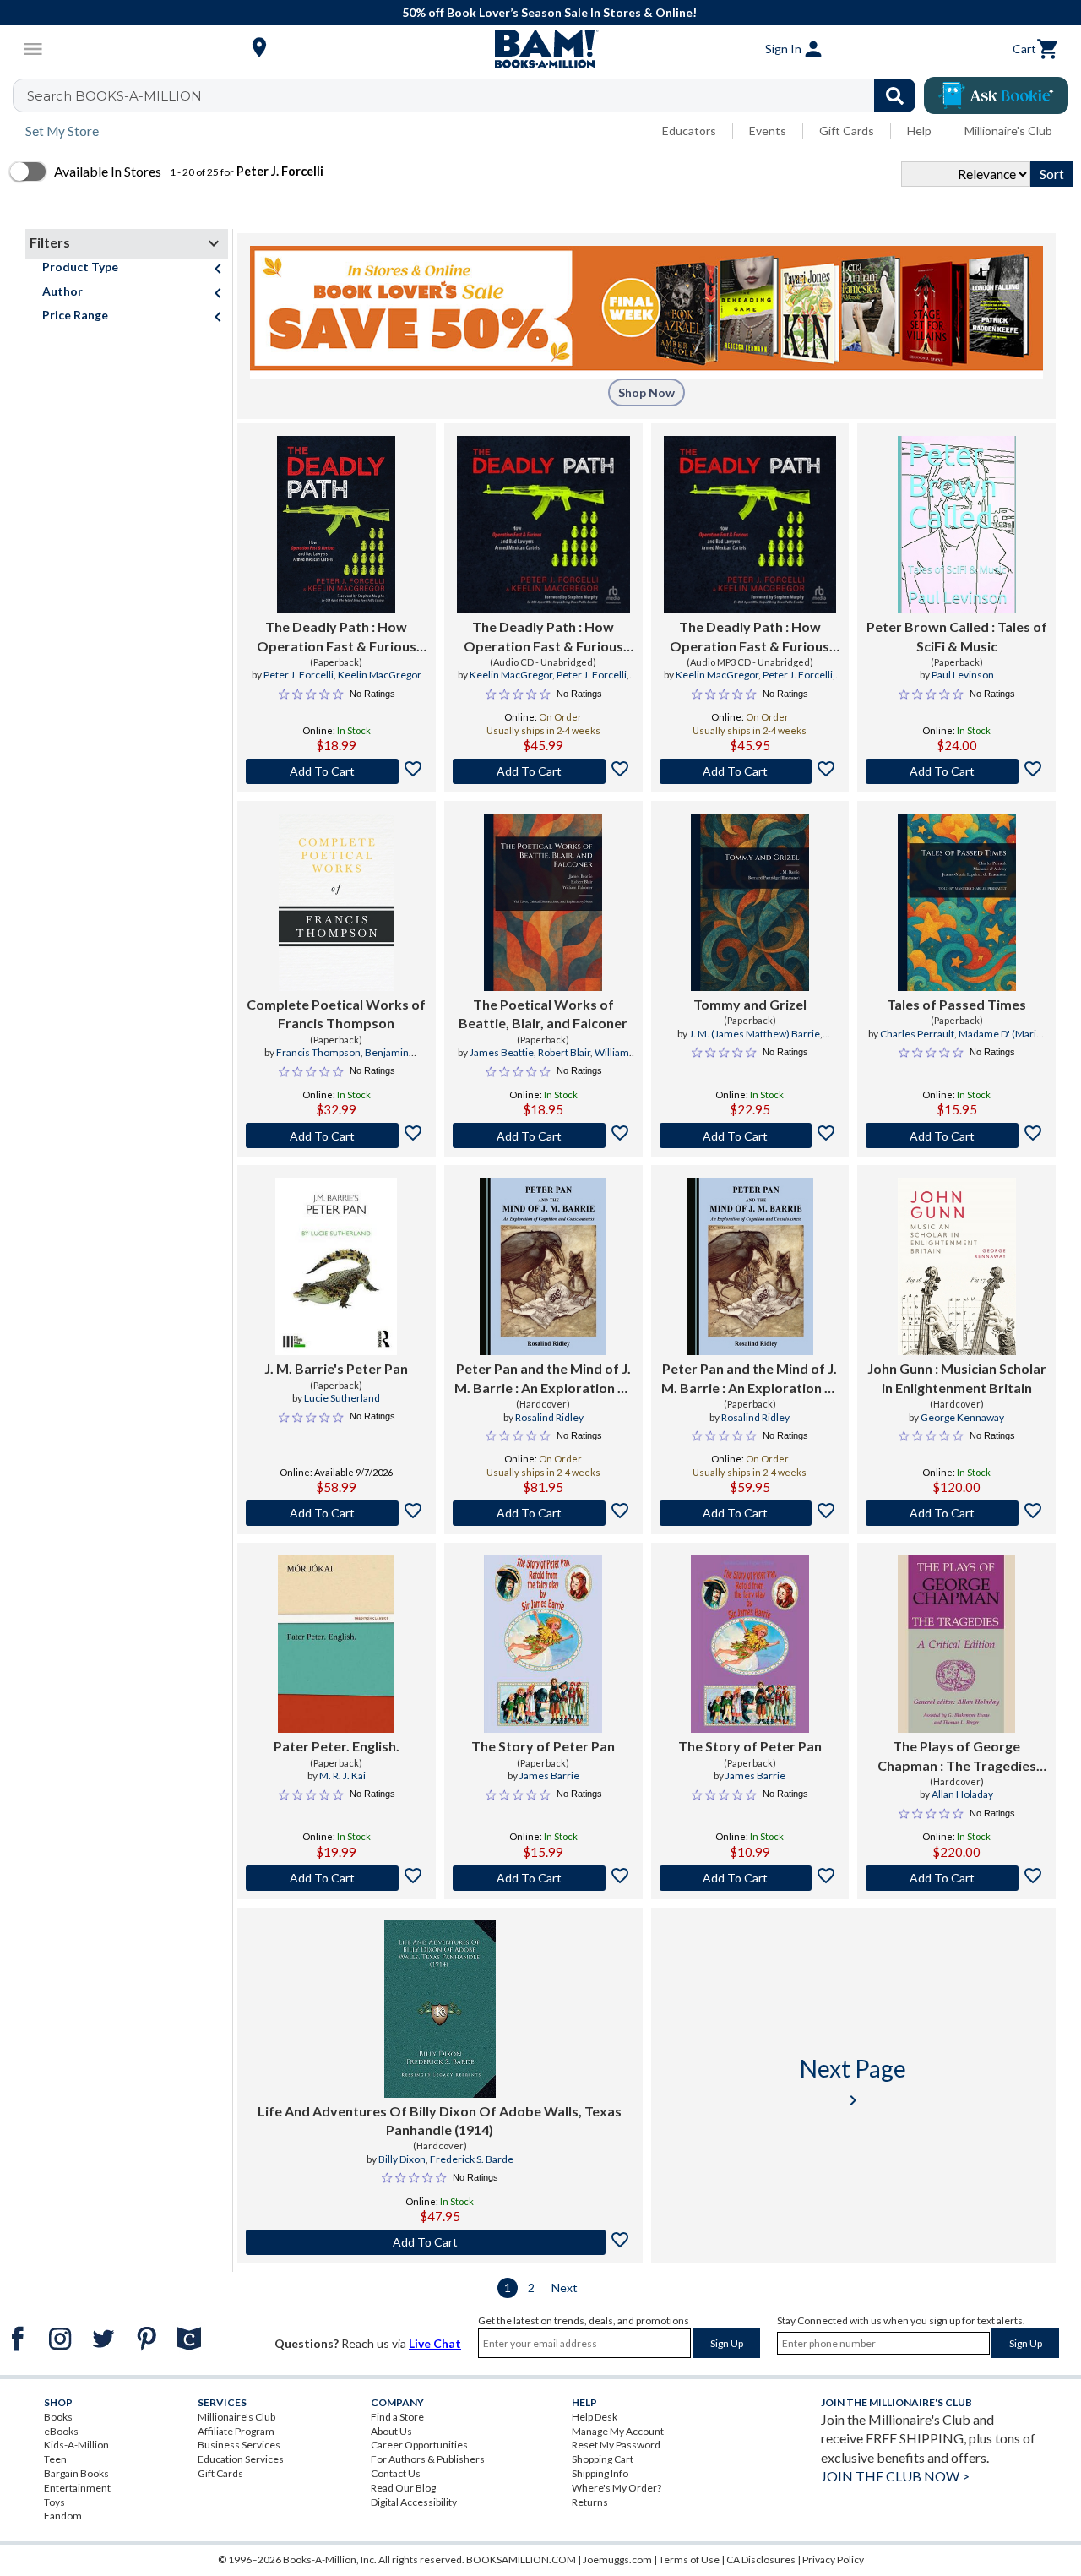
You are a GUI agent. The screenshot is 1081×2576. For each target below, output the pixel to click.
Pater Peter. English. (337, 1746)
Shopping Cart (603, 2459)
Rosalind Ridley (549, 1417)
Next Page (853, 2082)
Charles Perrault (917, 1034)
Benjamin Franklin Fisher (356, 1059)
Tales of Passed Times (956, 1004)
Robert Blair (564, 1052)
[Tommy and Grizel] (750, 902)
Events (768, 131)
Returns (590, 2502)
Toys (54, 2502)
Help (919, 131)
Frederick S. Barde (472, 2159)
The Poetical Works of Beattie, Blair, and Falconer (543, 1013)
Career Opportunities (419, 2445)
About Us (391, 2431)
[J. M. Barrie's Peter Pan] (336, 1266)
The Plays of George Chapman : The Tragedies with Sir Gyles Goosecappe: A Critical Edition (956, 1756)
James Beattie (502, 1052)
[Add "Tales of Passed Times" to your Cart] (956, 1136)
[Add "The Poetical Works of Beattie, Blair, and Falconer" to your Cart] (543, 1136)
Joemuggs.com (617, 2560)
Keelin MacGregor (380, 675)
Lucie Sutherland (342, 1398)
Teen (55, 2459)
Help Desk (595, 2417)
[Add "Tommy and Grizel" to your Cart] (750, 1136)
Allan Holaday (962, 1794)
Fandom (63, 2516)
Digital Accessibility (414, 2502)
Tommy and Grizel (750, 1004)
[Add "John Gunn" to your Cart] (956, 1513)
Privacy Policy (833, 2560)
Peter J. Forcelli (299, 675)
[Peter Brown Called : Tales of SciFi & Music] (957, 525)
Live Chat (435, 2343)
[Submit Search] (895, 95)
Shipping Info (600, 2473)
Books (58, 2417)
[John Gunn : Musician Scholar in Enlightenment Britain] (957, 1266)
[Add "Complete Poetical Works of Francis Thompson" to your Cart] (337, 1136)
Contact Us (396, 2473)
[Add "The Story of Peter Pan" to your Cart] (543, 1878)
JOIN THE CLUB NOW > (895, 2476)
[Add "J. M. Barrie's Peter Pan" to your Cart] (337, 1513)
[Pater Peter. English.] (336, 1644)
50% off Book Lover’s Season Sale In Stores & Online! (549, 12)
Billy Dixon (402, 2159)
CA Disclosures (761, 2560)
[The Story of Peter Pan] (543, 1644)
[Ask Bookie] (996, 95)
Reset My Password (616, 2445)
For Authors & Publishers (428, 2459)
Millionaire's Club (1008, 131)
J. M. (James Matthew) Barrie (755, 1034)
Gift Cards (847, 131)
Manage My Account (618, 2431)
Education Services (241, 2459)
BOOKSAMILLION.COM (521, 2560)
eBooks (61, 2431)
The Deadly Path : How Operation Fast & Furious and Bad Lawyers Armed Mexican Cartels (337, 637)
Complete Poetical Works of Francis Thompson (336, 1013)
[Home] (540, 49)
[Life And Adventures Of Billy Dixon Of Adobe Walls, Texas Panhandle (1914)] (440, 2009)
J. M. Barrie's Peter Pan (336, 1368)
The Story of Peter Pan (543, 1746)
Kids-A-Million (76, 2445)
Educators (689, 131)
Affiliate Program (236, 2431)
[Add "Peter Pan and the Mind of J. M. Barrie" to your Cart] (543, 1513)
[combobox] (475, 95)
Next (565, 2287)
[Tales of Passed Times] (957, 902)
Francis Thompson (318, 1052)
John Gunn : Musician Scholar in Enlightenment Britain (957, 1378)
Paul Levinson (963, 675)
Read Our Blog (403, 2488)
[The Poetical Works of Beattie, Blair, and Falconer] (543, 902)
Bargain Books (76, 2473)
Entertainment (77, 2488)
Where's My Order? (617, 2488)
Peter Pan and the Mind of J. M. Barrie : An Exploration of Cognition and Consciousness (543, 1379)
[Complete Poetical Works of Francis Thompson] (336, 902)
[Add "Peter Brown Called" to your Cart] (956, 771)
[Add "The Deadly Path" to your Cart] (337, 771)
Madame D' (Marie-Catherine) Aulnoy (964, 1041)
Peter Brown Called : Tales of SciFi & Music (957, 636)
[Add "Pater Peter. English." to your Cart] (337, 1878)
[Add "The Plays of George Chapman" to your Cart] (956, 1878)
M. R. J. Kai (342, 1775)
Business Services (239, 2445)
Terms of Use (689, 2560)
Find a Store (397, 2417)
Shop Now (646, 392)
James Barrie (549, 1775)
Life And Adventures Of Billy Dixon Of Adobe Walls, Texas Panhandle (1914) (440, 2120)
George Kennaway (962, 1417)
